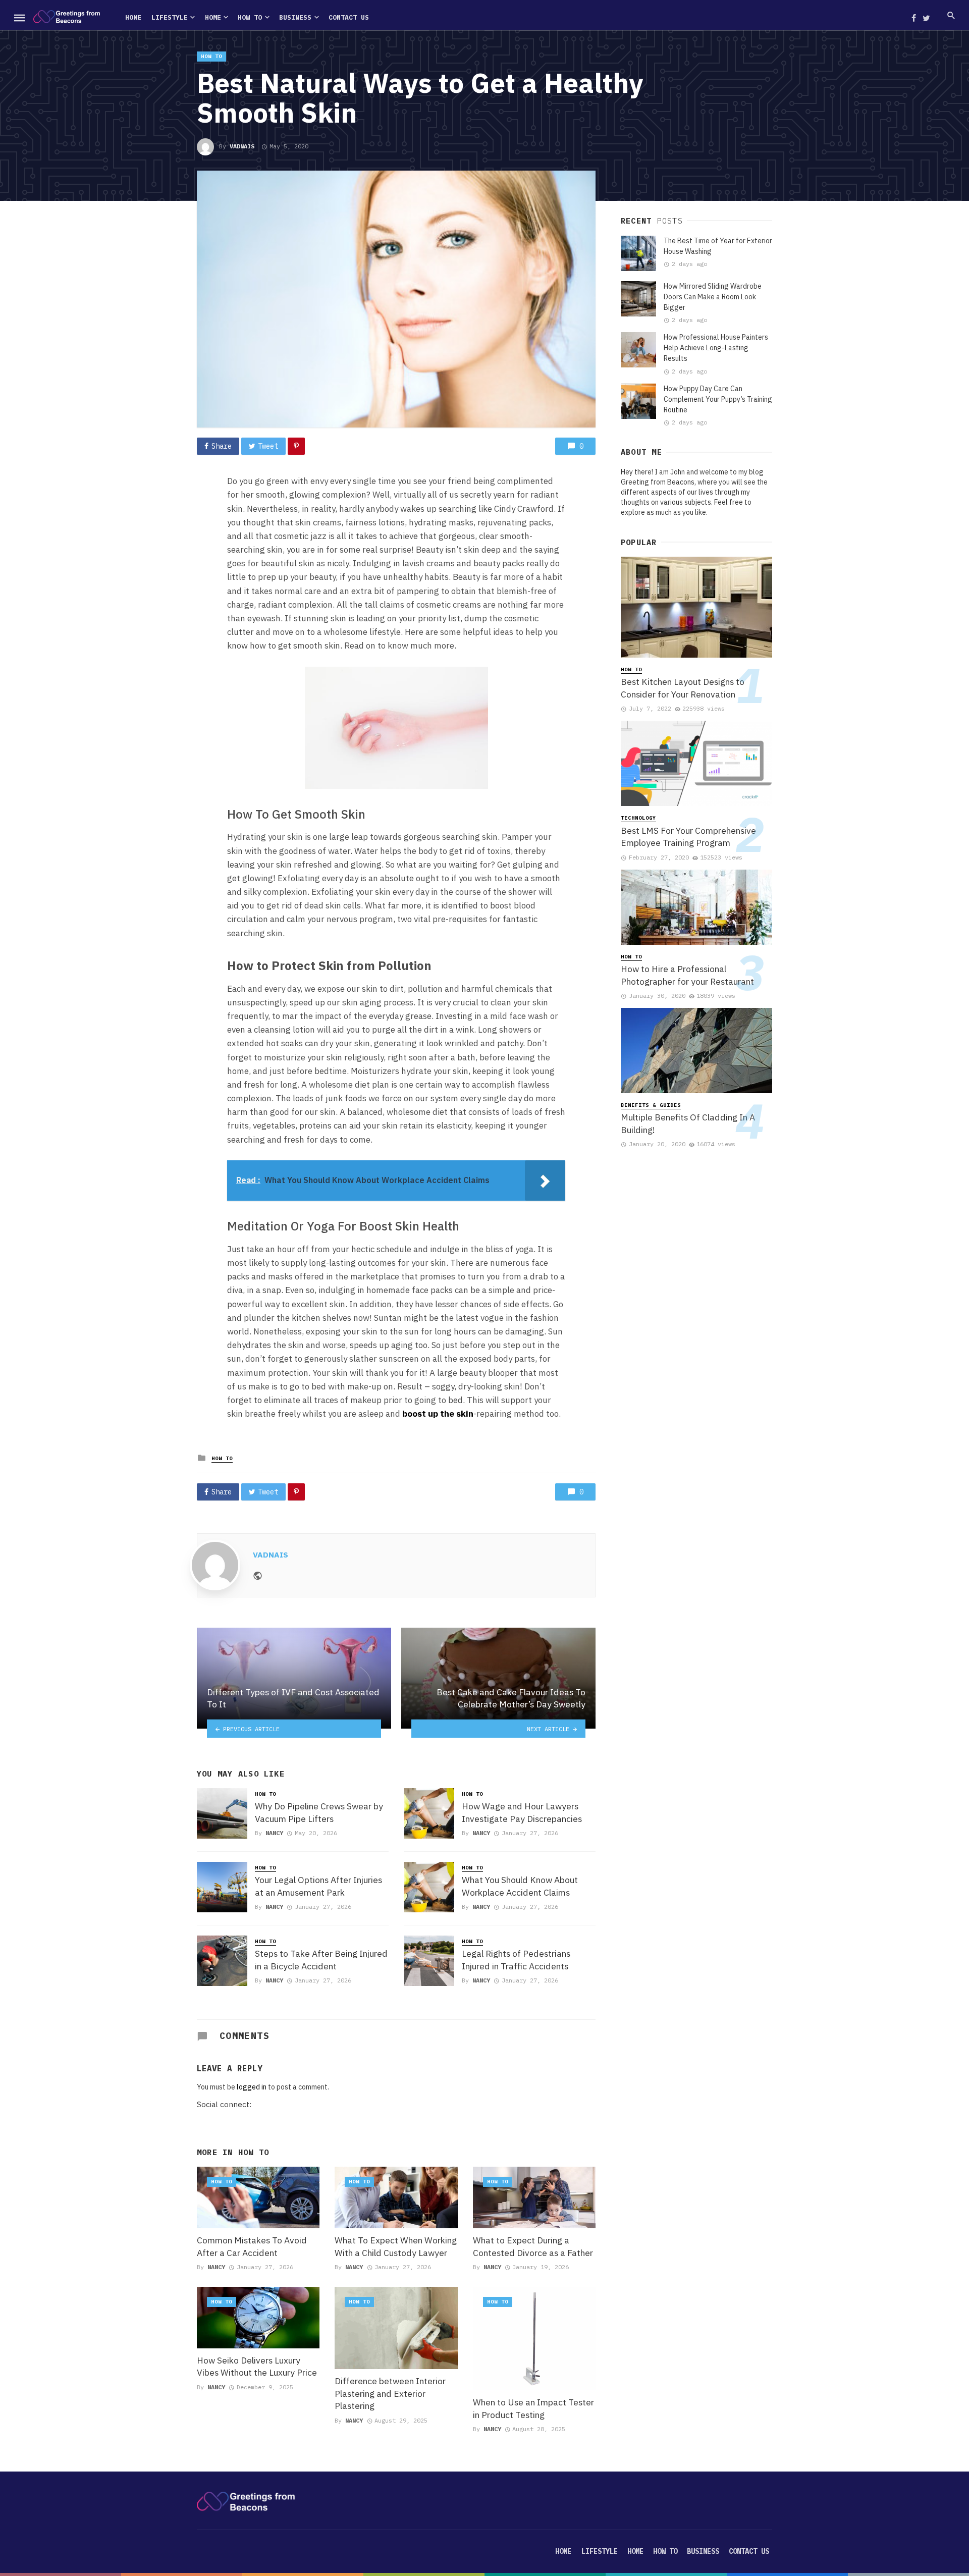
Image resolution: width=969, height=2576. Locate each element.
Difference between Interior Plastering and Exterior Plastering (390, 2393)
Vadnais (242, 146)
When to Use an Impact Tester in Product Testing (533, 2408)
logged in (252, 2087)
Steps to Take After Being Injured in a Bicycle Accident (321, 1960)
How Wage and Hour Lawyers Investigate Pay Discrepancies (522, 1812)
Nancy (274, 1833)
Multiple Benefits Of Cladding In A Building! (688, 1123)
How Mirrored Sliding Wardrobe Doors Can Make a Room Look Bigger (713, 297)
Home (133, 17)
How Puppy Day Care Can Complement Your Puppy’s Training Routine (718, 399)
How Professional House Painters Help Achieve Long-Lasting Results (716, 348)
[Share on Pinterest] (296, 446)
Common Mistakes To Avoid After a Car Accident (252, 2246)
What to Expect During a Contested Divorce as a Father (533, 2246)
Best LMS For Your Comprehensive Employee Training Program (688, 837)
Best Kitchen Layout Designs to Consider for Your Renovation (683, 688)
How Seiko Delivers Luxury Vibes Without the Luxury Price (257, 2367)
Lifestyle (170, 17)
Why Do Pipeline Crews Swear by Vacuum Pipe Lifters (319, 1812)
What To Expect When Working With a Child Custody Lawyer (396, 2246)
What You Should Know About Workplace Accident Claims (520, 1886)
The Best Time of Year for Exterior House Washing (718, 246)
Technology (638, 818)
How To (250, 17)
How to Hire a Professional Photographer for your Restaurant (687, 975)
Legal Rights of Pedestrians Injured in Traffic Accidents (516, 1960)
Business (295, 17)
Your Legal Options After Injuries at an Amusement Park (318, 1886)
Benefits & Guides (651, 1105)
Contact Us (349, 17)
